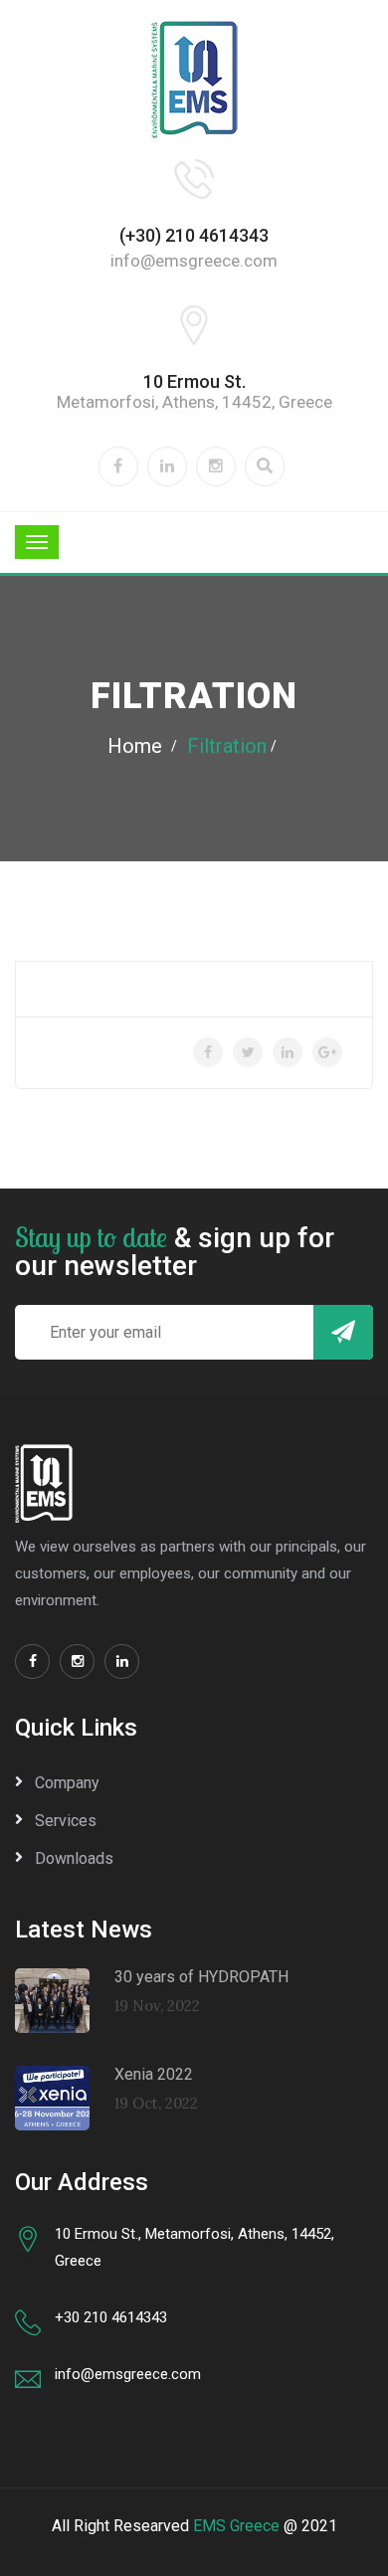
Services (66, 1821)
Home (135, 746)
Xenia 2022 (154, 2074)
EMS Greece (236, 2526)
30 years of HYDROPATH (201, 1977)
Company (67, 1783)
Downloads (74, 1858)
